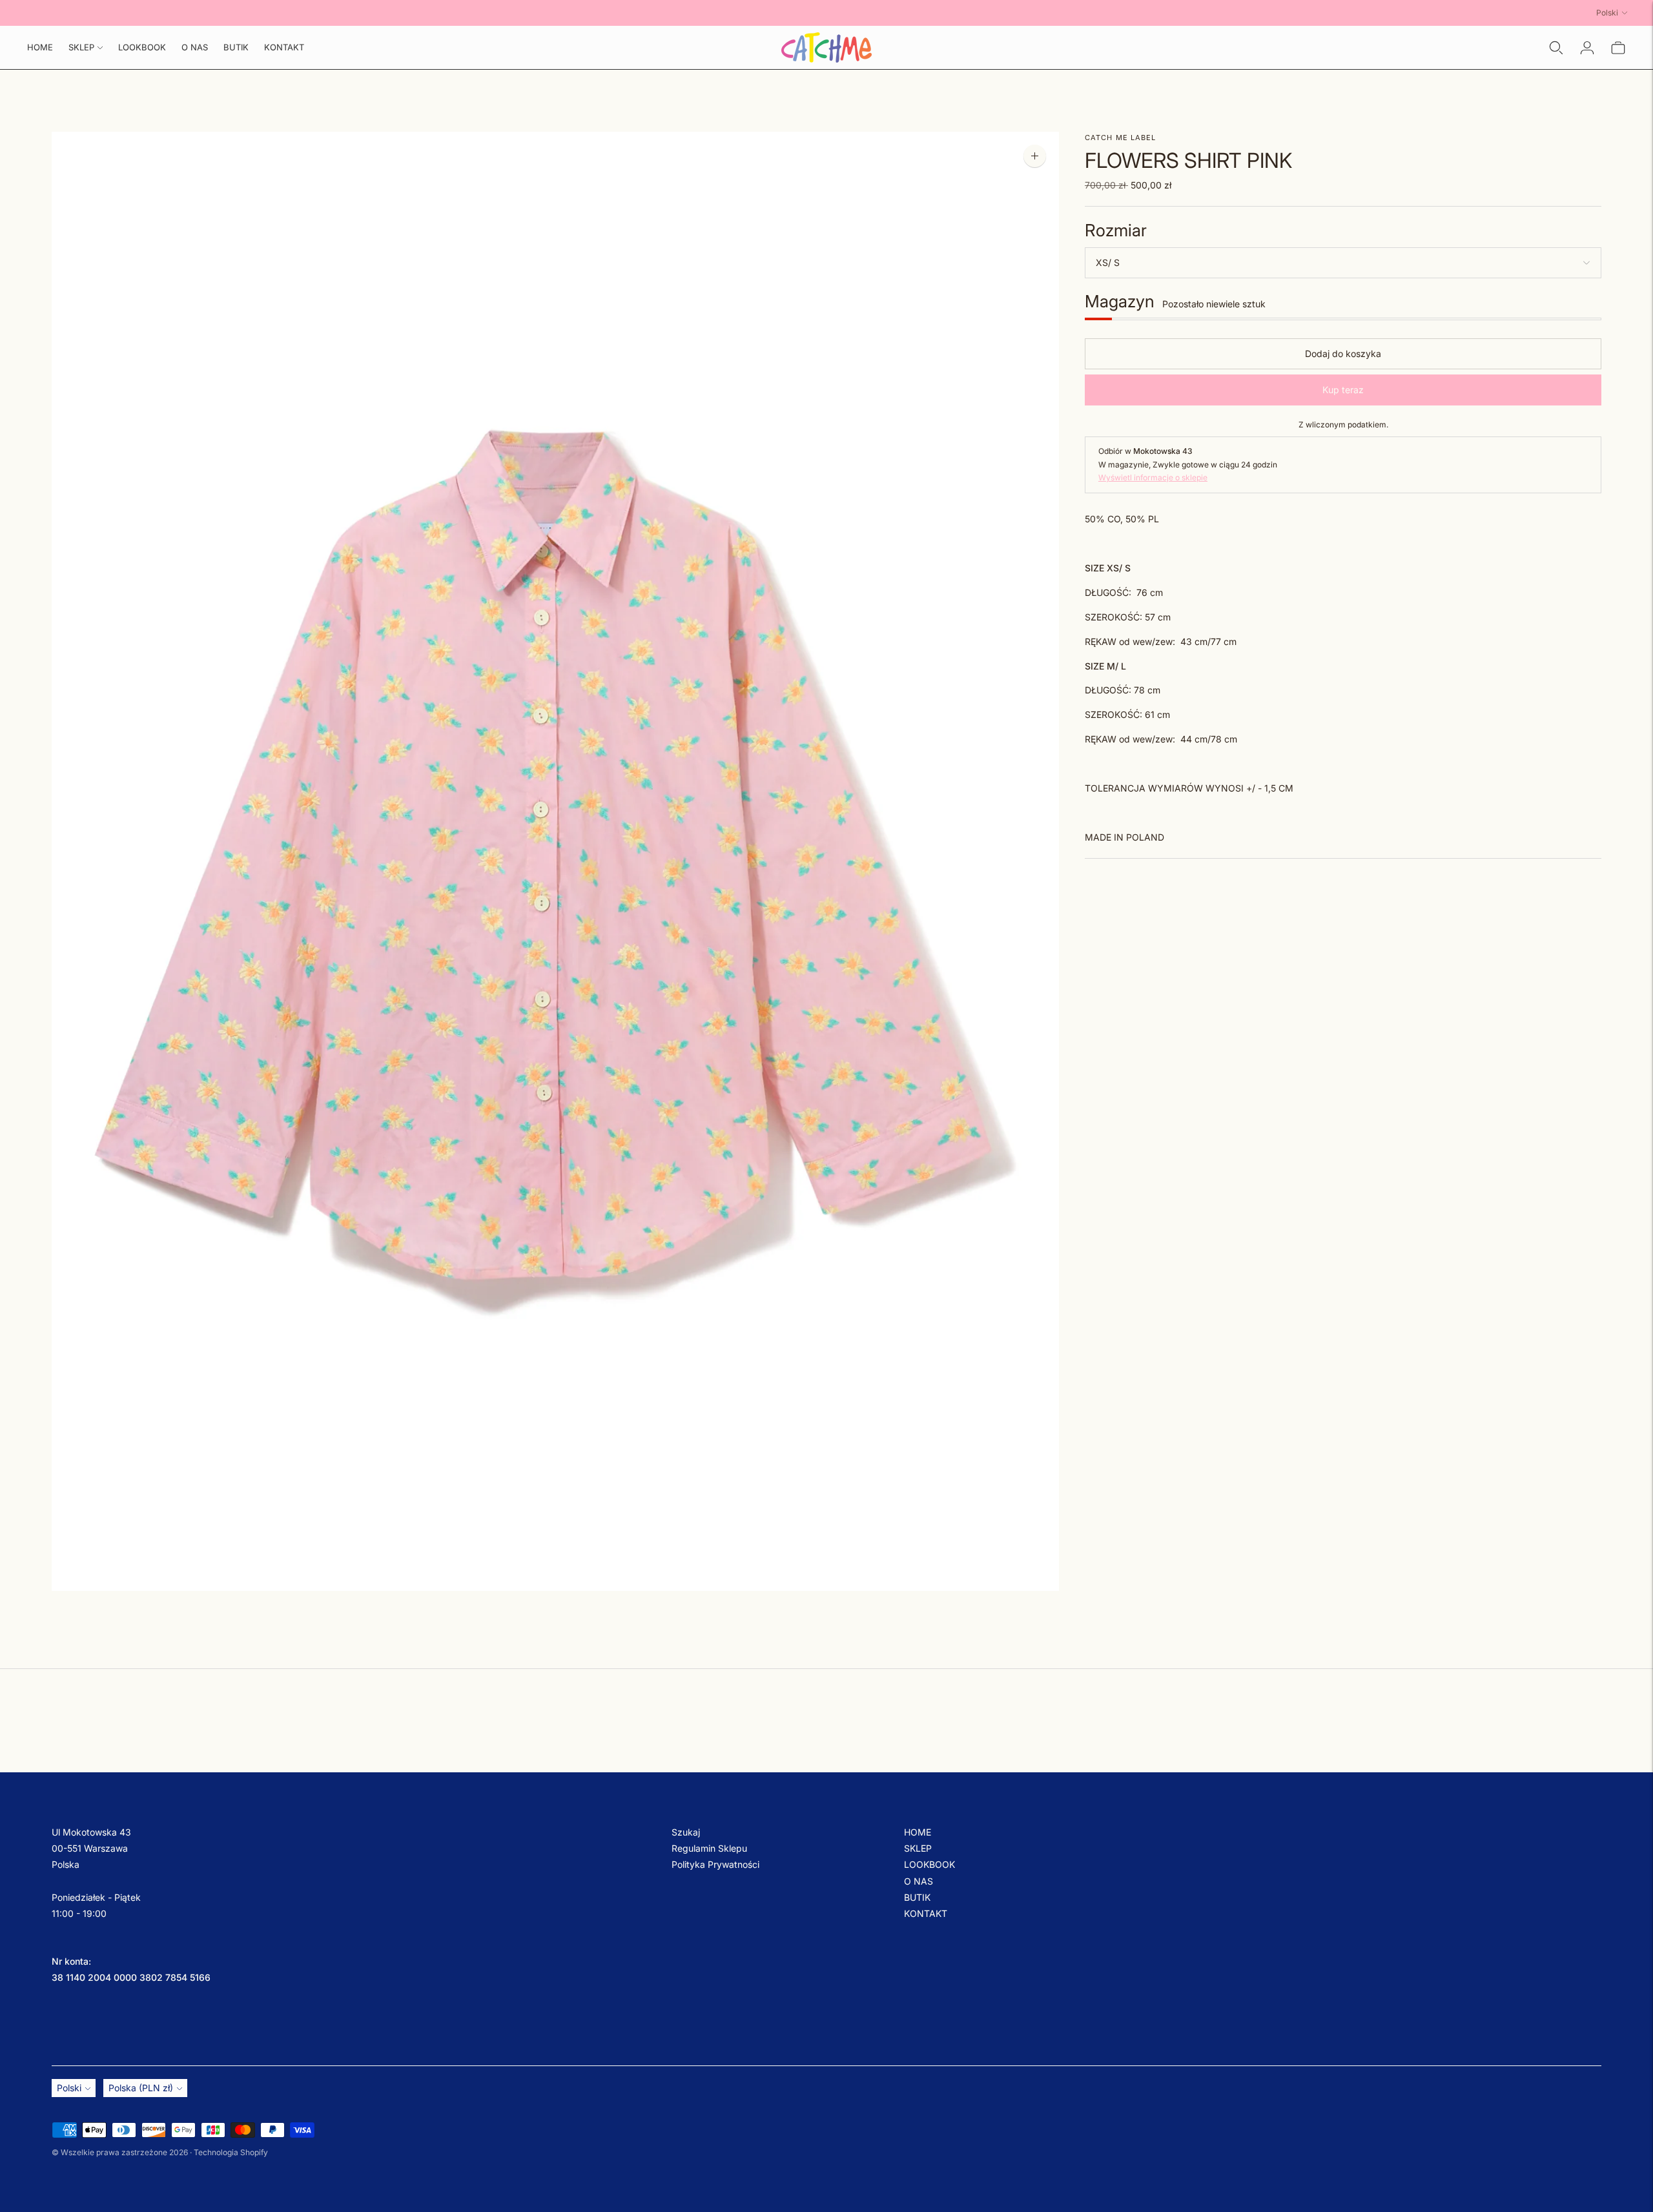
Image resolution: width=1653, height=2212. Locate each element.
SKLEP (81, 47)
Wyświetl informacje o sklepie (1153, 478)
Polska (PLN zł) (141, 2088)
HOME (40, 47)
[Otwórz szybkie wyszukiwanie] (1556, 48)
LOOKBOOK (142, 47)
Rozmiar (1116, 231)
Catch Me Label (1120, 138)
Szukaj (686, 1832)
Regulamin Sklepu (709, 1848)
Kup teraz (1343, 390)
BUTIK (236, 47)
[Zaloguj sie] (1587, 48)
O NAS (195, 47)
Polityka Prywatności (715, 1864)
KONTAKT (284, 47)
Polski (1607, 13)
